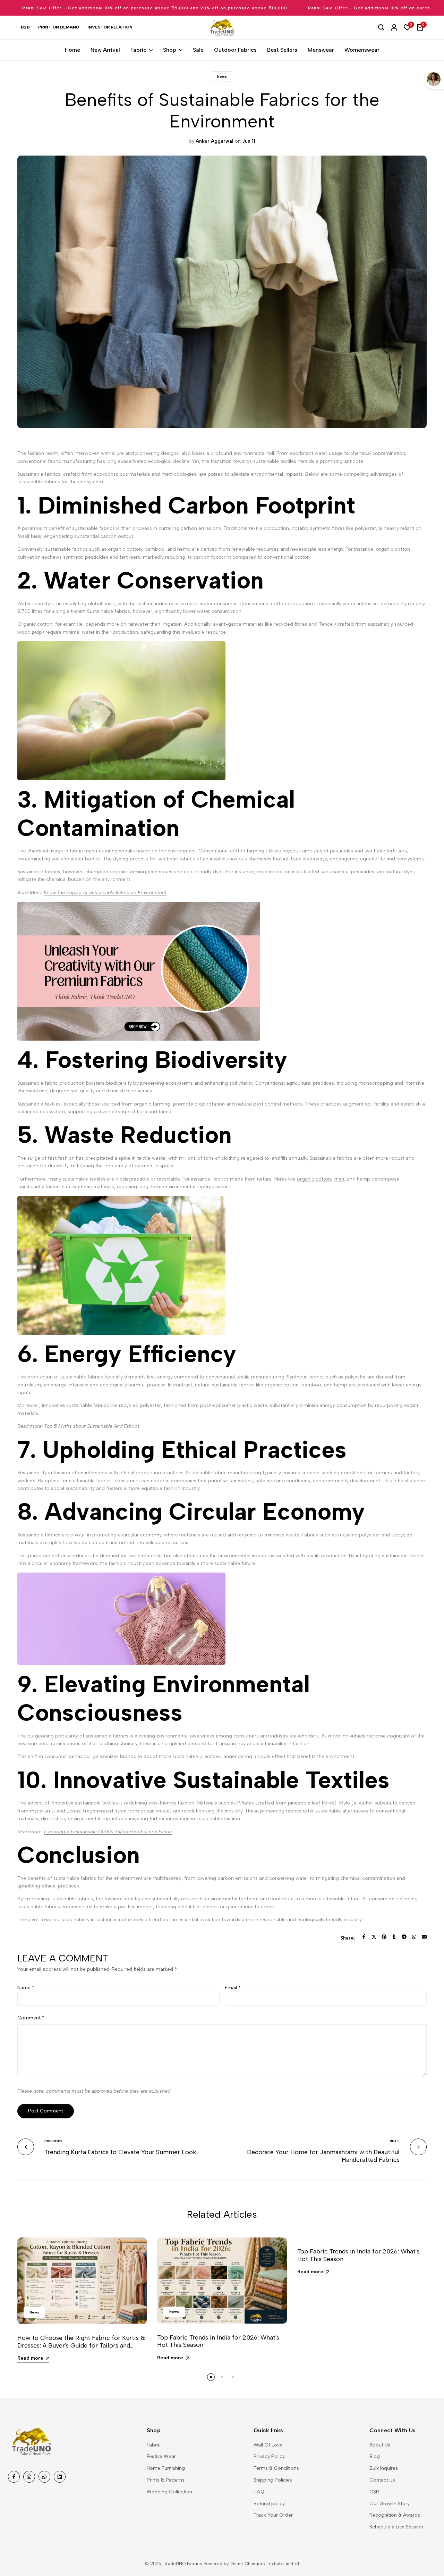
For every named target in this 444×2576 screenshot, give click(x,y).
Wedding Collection (169, 2492)
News (222, 77)
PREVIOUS (53, 2141)
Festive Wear (161, 2456)
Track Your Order (273, 2515)
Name (26, 1988)
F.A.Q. (259, 2492)
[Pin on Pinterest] (384, 1937)
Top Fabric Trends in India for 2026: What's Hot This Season (218, 2341)
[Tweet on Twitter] (374, 1937)
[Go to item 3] (233, 2377)
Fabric (154, 2445)
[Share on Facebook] (364, 1937)
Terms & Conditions (276, 2468)
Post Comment (46, 2111)
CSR (374, 2492)
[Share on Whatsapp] (414, 1937)
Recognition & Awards (395, 2515)
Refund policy (269, 2504)
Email (233, 1988)
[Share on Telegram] (404, 1937)
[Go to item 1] (211, 2377)
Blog (375, 2456)
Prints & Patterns (166, 2480)
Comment (31, 2018)
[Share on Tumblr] (394, 1937)
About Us (380, 2445)
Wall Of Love (268, 2445)
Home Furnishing (166, 2468)
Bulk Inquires (384, 2468)
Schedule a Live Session (396, 2527)
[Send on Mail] (424, 1937)
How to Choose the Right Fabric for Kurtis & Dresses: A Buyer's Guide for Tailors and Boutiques (81, 2345)
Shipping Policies (273, 2480)
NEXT (395, 2141)
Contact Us (382, 2480)
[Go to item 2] (222, 2377)
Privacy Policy (269, 2456)
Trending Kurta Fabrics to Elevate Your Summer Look (120, 2152)
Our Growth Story (390, 2504)
